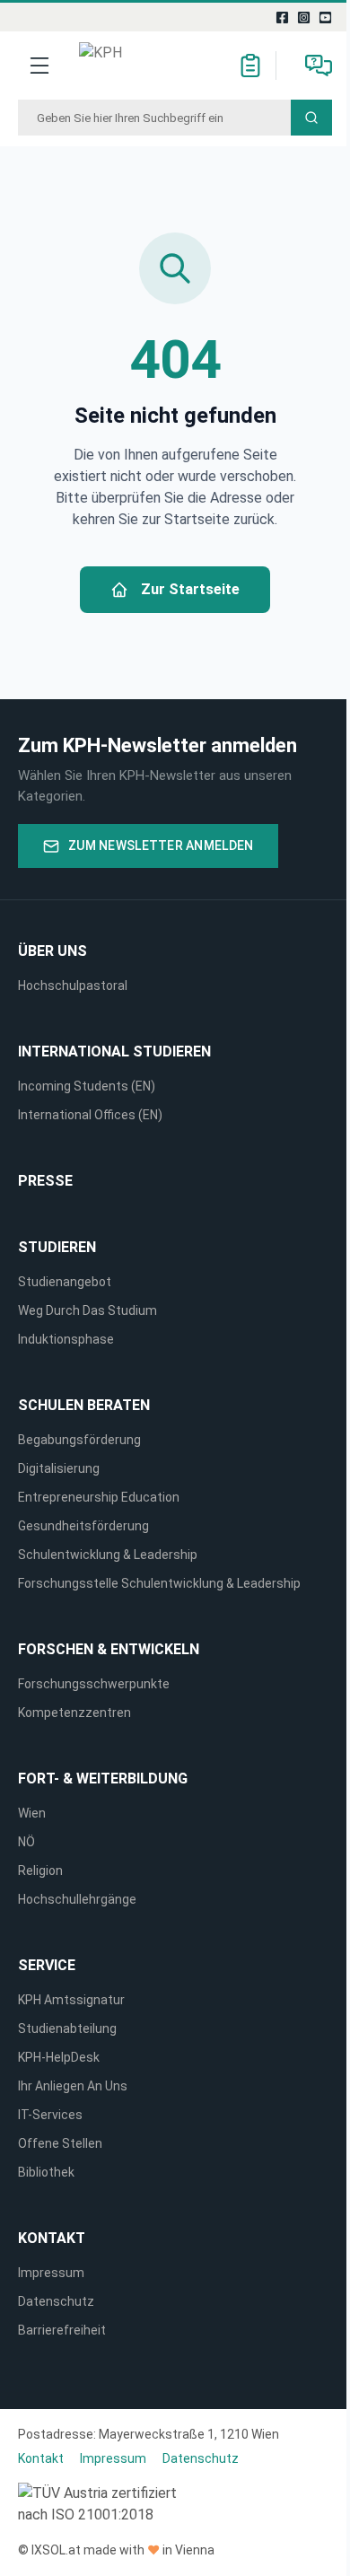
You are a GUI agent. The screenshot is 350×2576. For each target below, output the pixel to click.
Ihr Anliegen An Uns (73, 2086)
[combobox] (154, 118)
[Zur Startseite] (127, 66)
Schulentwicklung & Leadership (108, 1555)
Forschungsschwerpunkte (94, 1684)
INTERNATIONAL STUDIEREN (114, 1051)
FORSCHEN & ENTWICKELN (109, 1649)
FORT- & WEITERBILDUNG (103, 1779)
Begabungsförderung (79, 1440)
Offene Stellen (60, 2143)
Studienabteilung (67, 2028)
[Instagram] (304, 17)
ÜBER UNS (52, 951)
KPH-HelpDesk (59, 2057)
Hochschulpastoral (73, 986)
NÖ (26, 1842)
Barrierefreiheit (62, 2330)
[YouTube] (326, 17)
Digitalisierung (59, 1468)
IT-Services (50, 2115)
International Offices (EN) (90, 1115)
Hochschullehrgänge (77, 1899)
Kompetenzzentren (74, 1713)
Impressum (51, 2273)
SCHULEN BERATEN (84, 1405)
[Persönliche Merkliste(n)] (250, 66)
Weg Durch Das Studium (87, 1310)
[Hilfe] (319, 66)
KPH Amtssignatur (71, 2000)
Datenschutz (56, 2301)
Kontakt (52, 2238)
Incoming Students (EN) (89, 1086)
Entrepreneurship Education (99, 1497)
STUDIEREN (57, 1247)
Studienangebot (65, 1282)
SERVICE (47, 1965)
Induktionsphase (66, 1339)
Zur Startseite (190, 589)
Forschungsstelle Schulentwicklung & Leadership (159, 1583)
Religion (40, 1871)
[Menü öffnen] (39, 66)
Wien (32, 1813)
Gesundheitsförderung (83, 1526)
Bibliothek (46, 2172)
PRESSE (45, 1181)
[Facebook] (283, 17)
